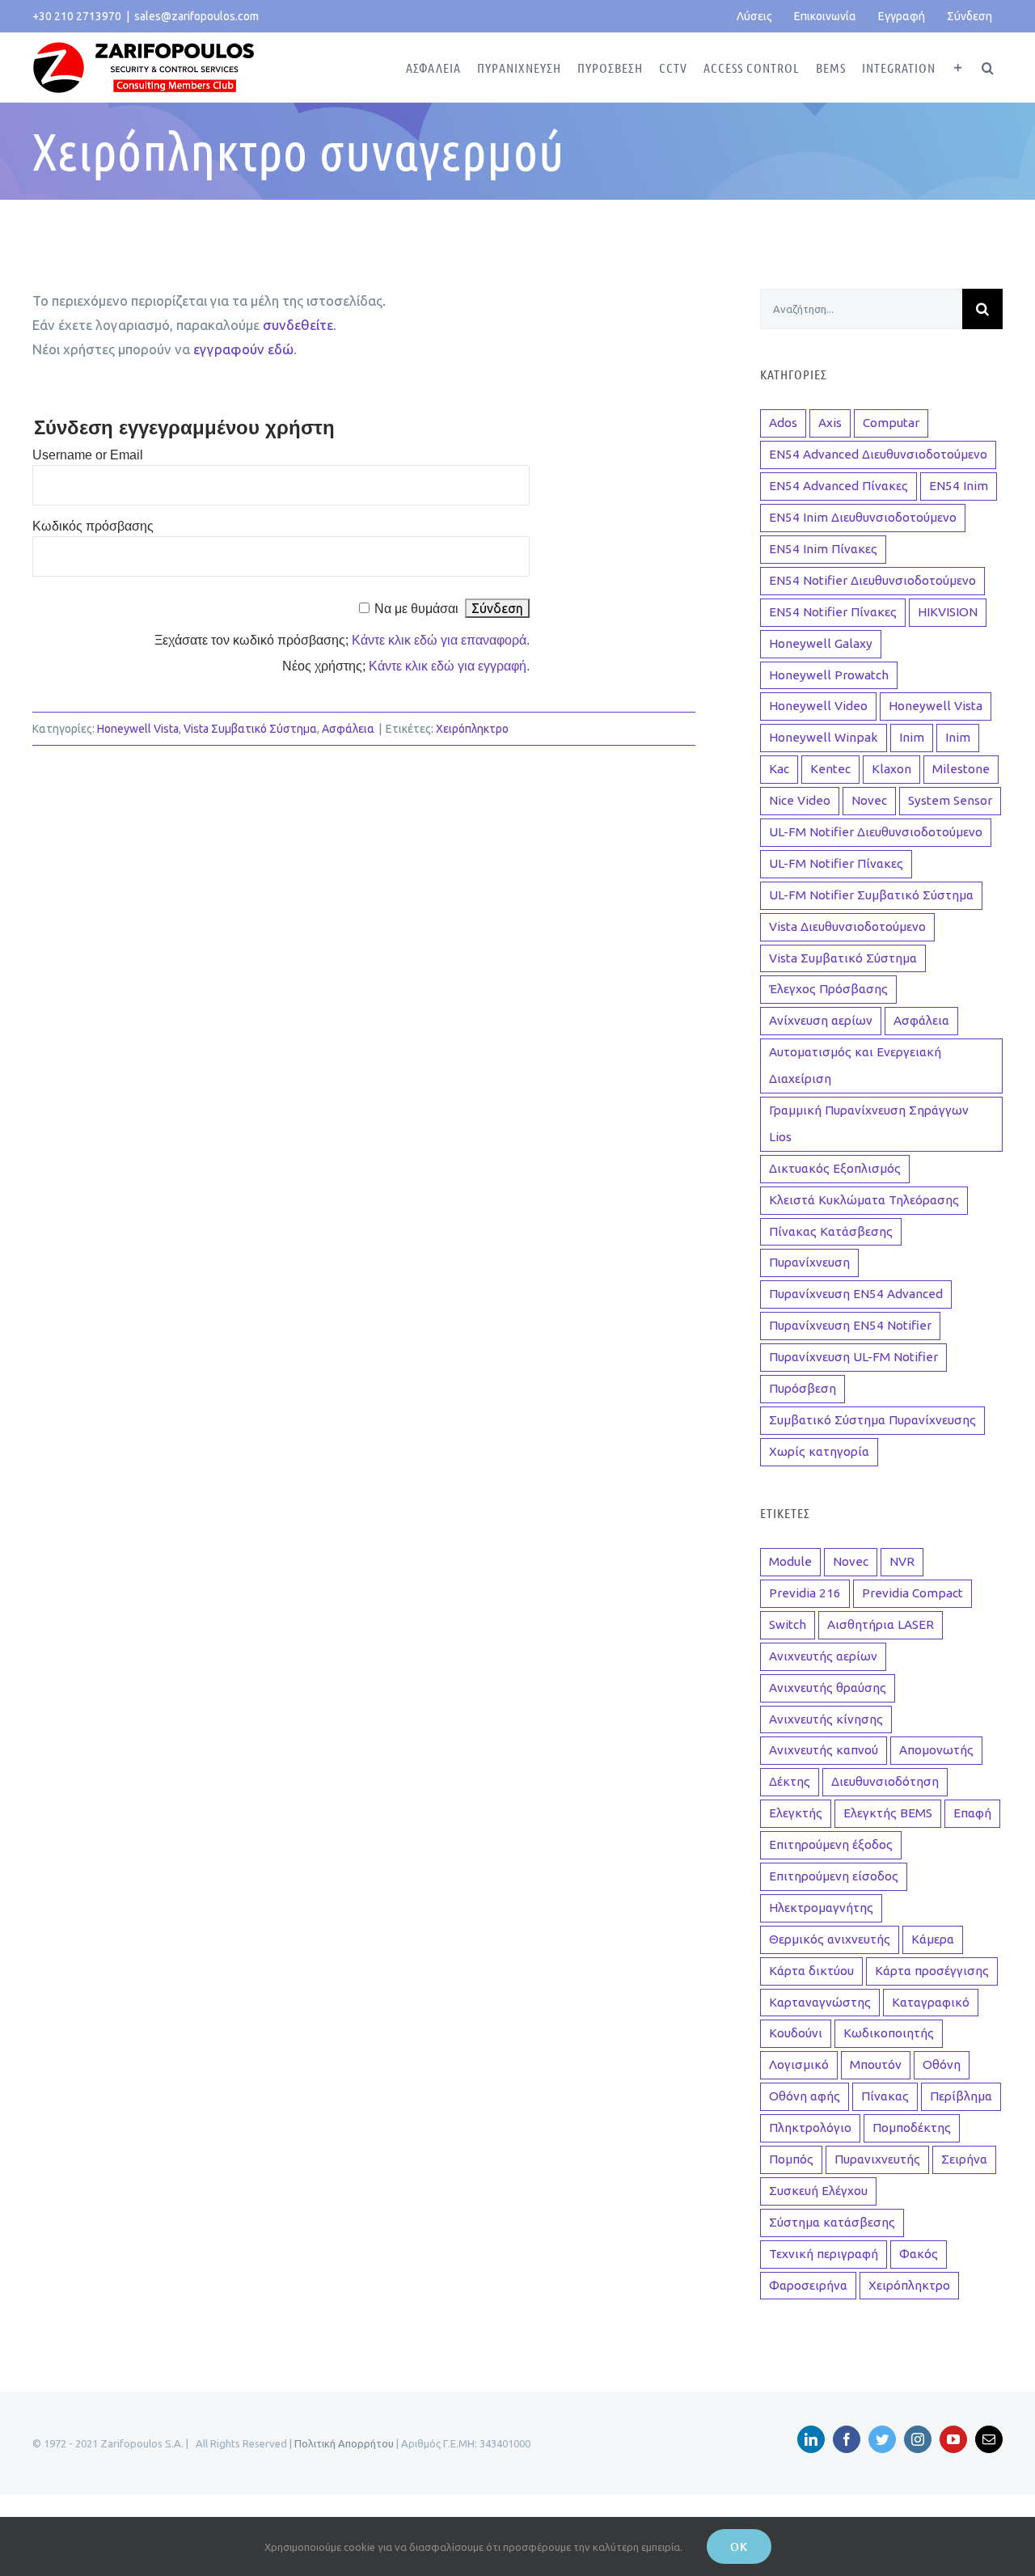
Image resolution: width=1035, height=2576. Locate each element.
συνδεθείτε (298, 325)
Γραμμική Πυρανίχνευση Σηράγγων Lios (869, 1123)
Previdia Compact (912, 1593)
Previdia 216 (805, 1593)
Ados (783, 423)
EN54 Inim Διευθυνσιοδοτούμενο (863, 517)
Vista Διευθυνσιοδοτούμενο (847, 926)
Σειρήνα (964, 2159)
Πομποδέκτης (912, 2128)
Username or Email (88, 455)
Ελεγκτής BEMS (888, 1813)
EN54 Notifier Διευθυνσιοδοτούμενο (872, 580)
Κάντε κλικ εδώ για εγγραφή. (449, 666)
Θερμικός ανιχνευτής (830, 1939)
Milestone (961, 769)
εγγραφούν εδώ (243, 349)
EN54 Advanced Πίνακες (839, 486)
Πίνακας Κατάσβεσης (831, 1231)
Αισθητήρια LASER (881, 1624)
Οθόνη (942, 2064)
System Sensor (950, 800)
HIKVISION (948, 612)
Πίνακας (885, 2096)
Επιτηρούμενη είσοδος (834, 1876)
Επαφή (972, 1813)
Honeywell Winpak (824, 737)
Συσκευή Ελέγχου (818, 2191)
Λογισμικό (799, 2064)
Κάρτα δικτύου (811, 1971)
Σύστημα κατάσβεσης (832, 2222)
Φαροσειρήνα (808, 2285)
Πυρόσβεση (803, 1388)
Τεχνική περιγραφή (824, 2254)
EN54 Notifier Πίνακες (833, 612)
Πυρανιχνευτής (877, 2159)
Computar (891, 423)
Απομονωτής (936, 1750)
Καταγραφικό (931, 2002)
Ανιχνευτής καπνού (824, 1750)
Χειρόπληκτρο (472, 729)
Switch (788, 1624)
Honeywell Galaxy (821, 643)
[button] (988, 68)
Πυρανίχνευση (809, 1262)
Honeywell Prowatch (829, 675)
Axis (830, 423)
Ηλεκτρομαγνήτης (821, 1908)
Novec (869, 800)
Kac (779, 769)
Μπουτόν (876, 2064)
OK (739, 2546)
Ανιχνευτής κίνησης (826, 1719)
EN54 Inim (959, 486)
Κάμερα (933, 1939)
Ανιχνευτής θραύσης (828, 1688)
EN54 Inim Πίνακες (823, 549)
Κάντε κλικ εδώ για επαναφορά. (441, 640)
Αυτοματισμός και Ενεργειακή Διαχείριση (855, 1065)
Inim (912, 737)
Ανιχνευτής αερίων (823, 1656)
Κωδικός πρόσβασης (93, 526)
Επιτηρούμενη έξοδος (831, 1844)
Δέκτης (790, 1781)
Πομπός (791, 2159)
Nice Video (800, 800)
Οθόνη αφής (805, 2096)
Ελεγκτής (796, 1813)
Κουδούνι (796, 2033)
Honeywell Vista (138, 729)
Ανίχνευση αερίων (821, 1020)
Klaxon (891, 769)
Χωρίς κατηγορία (819, 1451)
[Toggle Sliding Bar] (959, 68)
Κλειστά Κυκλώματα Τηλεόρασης (864, 1200)
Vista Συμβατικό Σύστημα (250, 729)
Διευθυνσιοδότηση (885, 1781)
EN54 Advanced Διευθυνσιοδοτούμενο (878, 454)
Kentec (830, 769)
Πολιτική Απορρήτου (344, 2443)
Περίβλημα (961, 2096)
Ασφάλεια (348, 729)
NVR (902, 1561)
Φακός (919, 2254)
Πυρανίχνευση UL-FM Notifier (853, 1357)
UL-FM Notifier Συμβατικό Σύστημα (871, 895)
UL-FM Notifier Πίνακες (836, 863)
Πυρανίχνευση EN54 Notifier (850, 1325)
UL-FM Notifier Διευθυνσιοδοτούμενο (876, 832)
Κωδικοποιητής (889, 2033)
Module (790, 1561)
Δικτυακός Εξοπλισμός (835, 1168)
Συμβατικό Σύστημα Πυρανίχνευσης (872, 1420)
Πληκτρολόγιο (810, 2128)
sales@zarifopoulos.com (196, 16)
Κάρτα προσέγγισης (932, 1971)
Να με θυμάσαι (416, 609)
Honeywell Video (818, 706)
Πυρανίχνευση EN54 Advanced (856, 1294)
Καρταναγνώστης (820, 2002)
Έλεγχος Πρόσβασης (828, 989)
